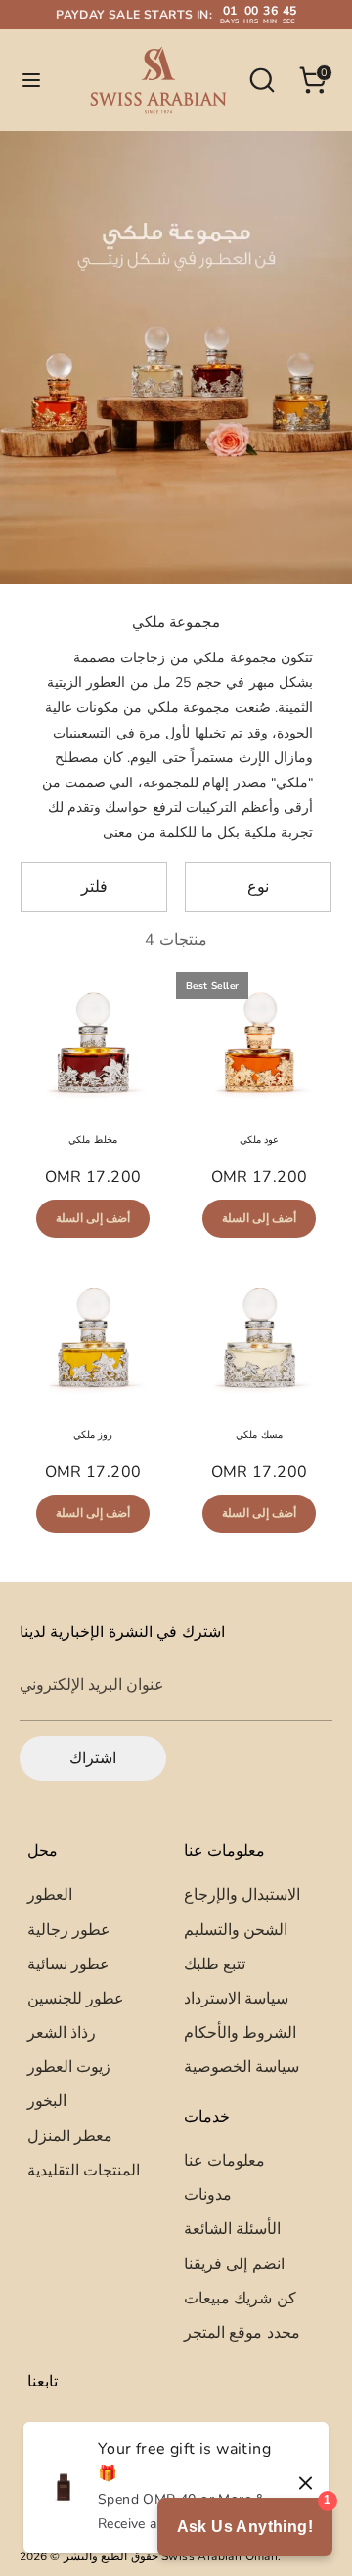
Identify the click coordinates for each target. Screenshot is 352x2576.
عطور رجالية (69, 1930)
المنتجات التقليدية (84, 2171)
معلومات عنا (224, 2161)
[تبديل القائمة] (31, 80)
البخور (47, 2101)
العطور (50, 1895)
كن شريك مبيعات (240, 2299)
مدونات (208, 2195)
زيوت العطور (69, 2067)
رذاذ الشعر (62, 2033)
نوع (258, 887)
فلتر (94, 887)
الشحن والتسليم (236, 1930)
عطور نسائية (68, 1964)
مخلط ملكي (92, 1140)
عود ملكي (259, 1140)
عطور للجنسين (76, 1999)
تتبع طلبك (215, 1964)
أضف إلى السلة (93, 1218)
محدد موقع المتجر (242, 2333)
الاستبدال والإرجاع (242, 1895)
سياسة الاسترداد (236, 1999)
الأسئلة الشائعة (232, 2229)
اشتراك (93, 1758)
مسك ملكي (259, 1435)
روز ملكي (93, 1435)
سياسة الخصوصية (242, 2067)
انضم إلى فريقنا (234, 2264)
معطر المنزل (70, 2136)
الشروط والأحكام (240, 2033)
